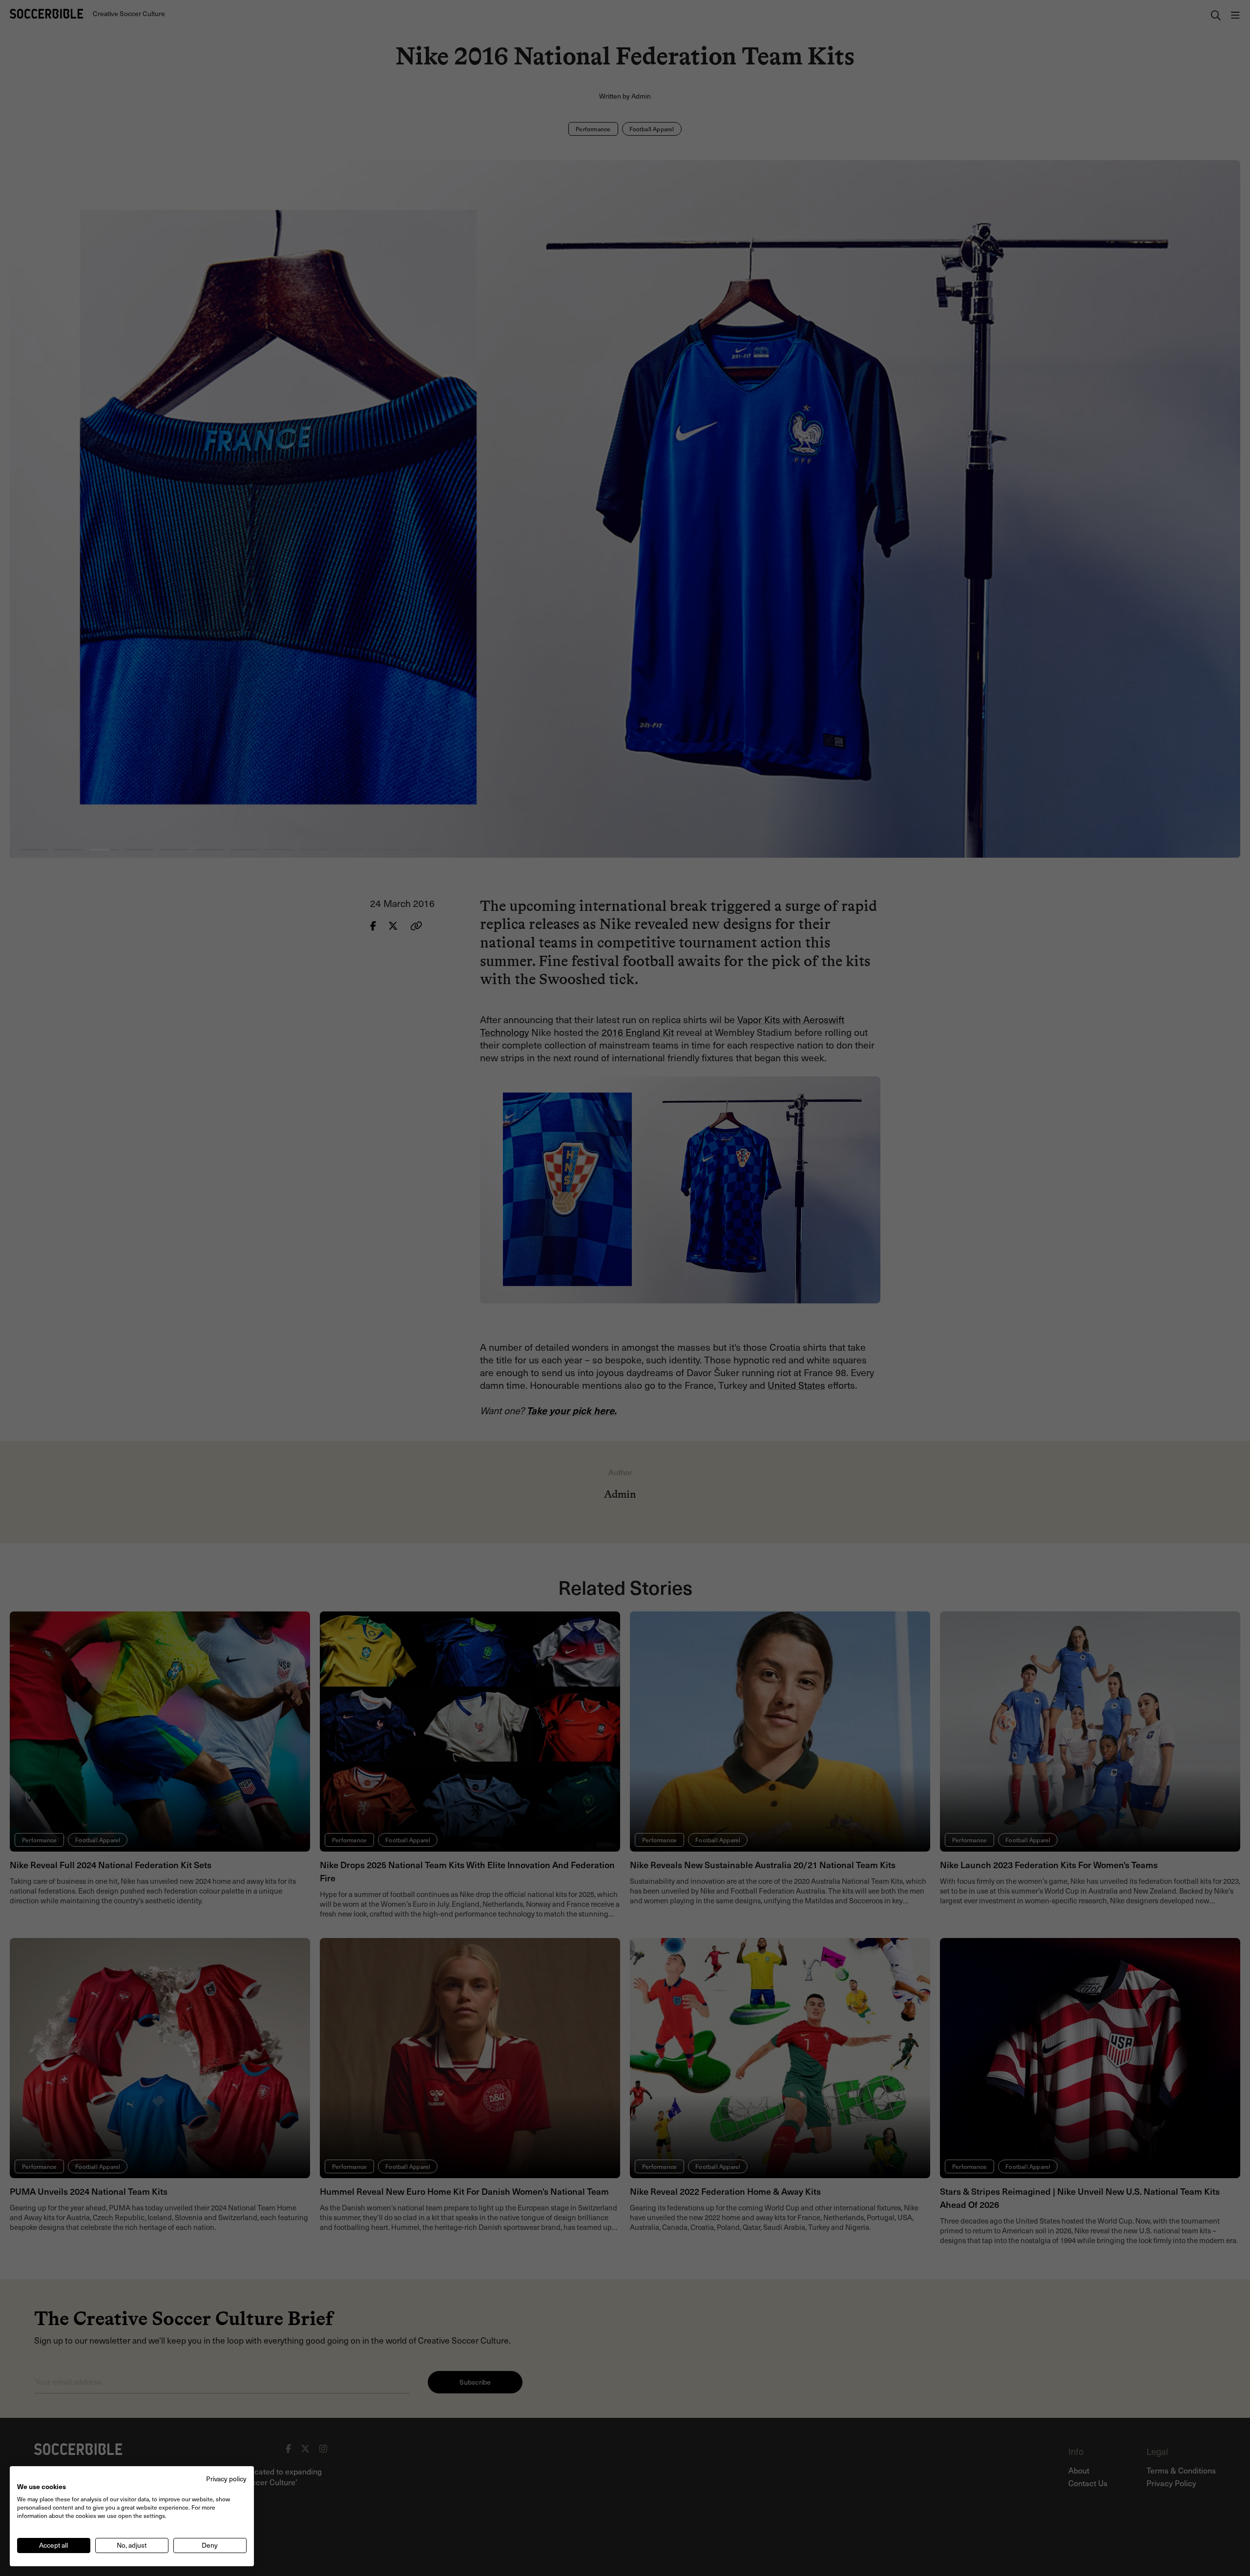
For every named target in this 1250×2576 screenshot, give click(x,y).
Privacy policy (226, 2479)
